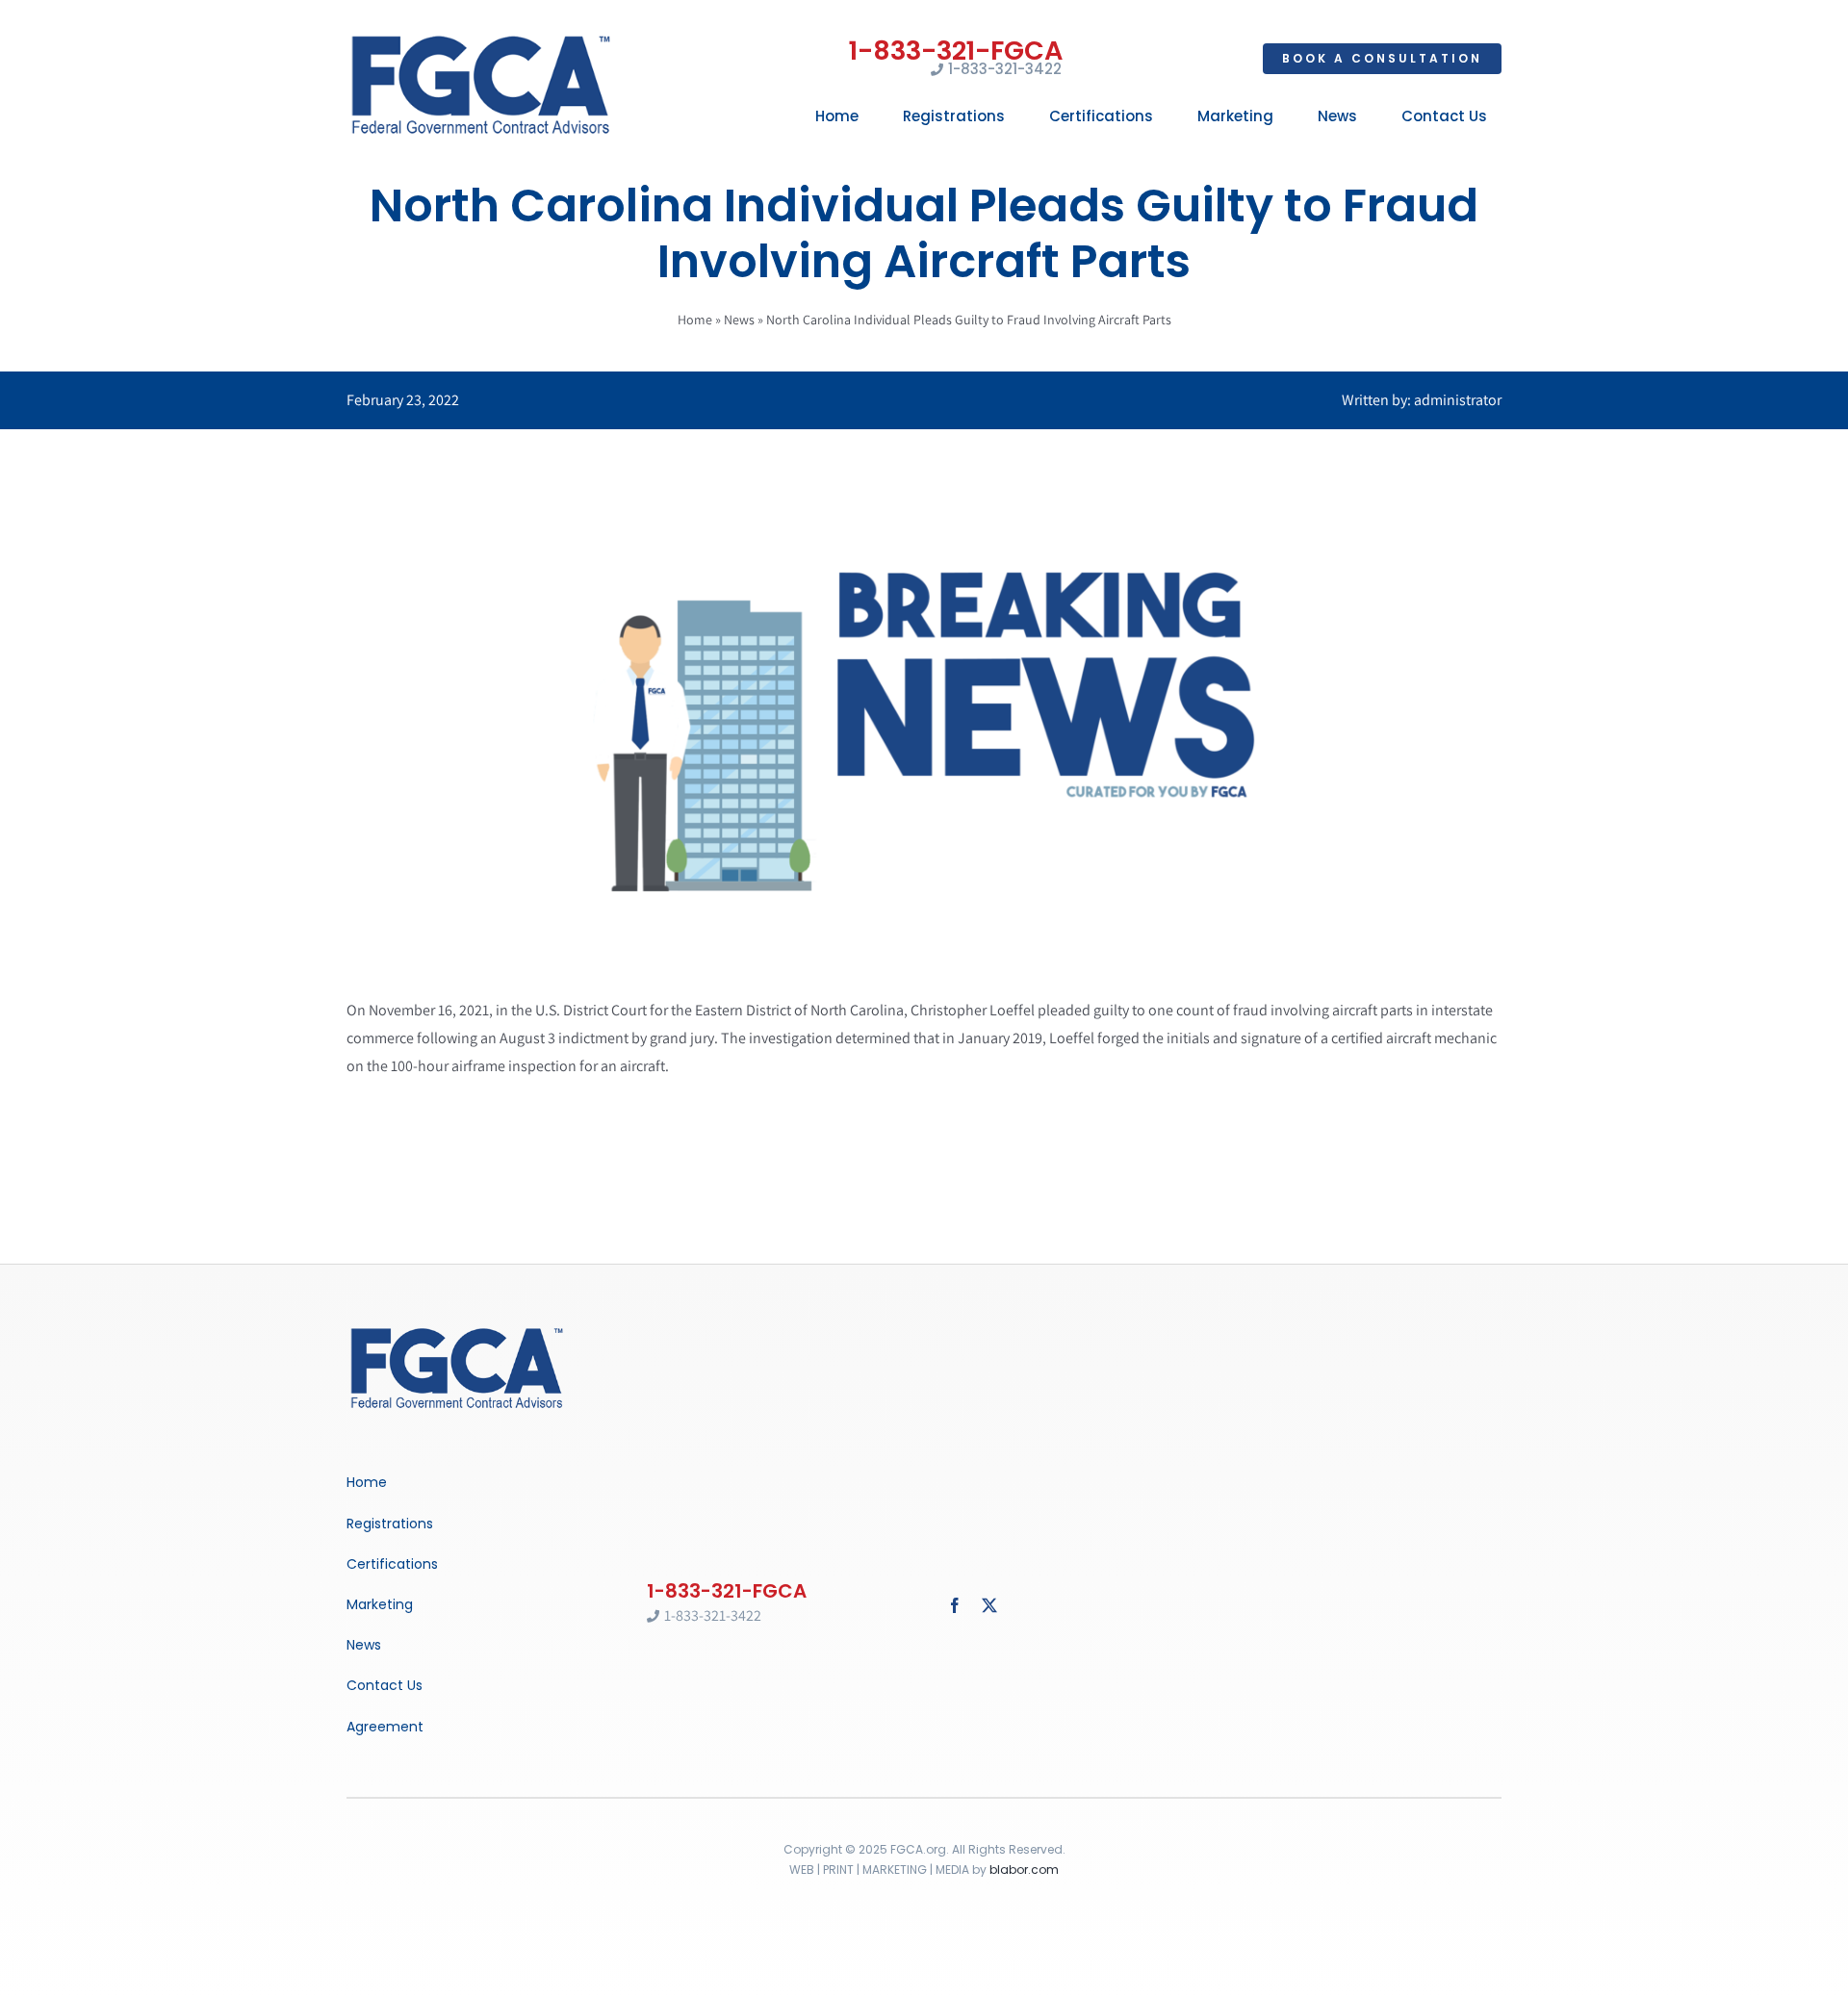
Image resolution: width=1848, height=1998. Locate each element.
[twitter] (989, 1605)
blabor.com (1024, 1870)
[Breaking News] (457, 1330)
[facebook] (955, 1605)
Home (695, 320)
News (739, 320)
